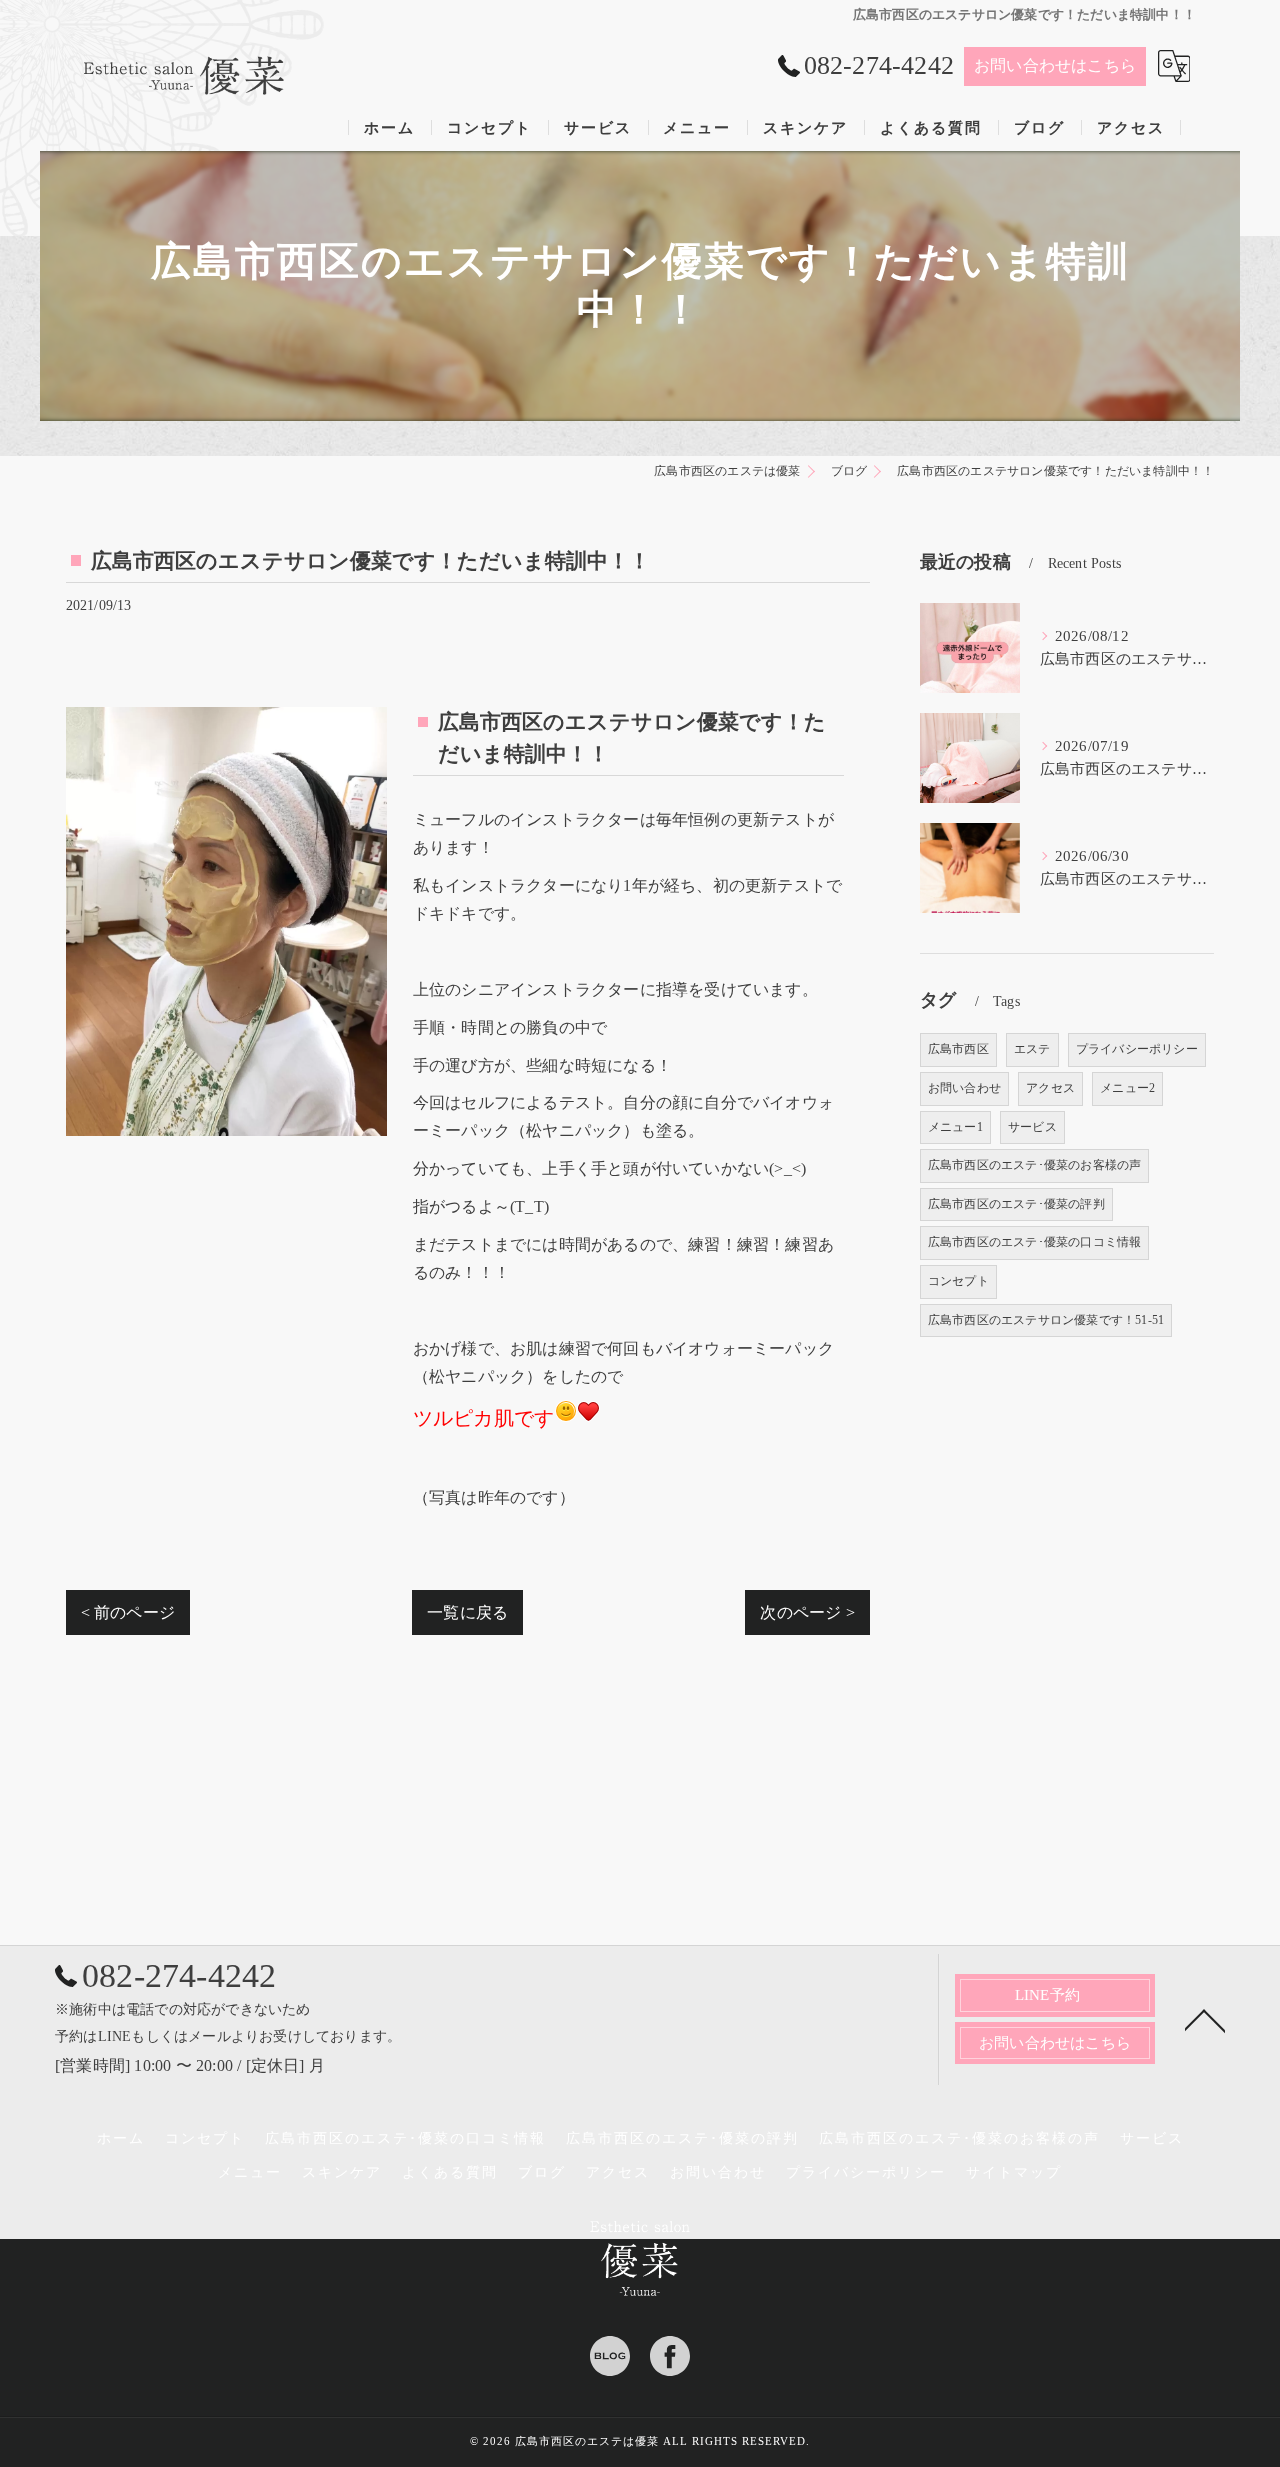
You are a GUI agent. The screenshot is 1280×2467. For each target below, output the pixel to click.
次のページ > (807, 1612)
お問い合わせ (964, 1088)
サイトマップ (1014, 2172)
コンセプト (958, 1281)
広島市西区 (958, 1049)
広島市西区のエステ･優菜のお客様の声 (1035, 1165)
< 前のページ (128, 1612)
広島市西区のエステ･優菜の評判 (1016, 1204)
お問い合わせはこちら (1055, 65)
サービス (1032, 1127)
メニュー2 (1127, 1088)
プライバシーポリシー (1137, 1049)
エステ (1032, 1049)
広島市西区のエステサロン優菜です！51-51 (1046, 1320)
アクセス (1050, 1088)
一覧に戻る (467, 1612)
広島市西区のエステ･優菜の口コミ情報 (1035, 1242)
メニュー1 (955, 1127)
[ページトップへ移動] (1205, 2019)
